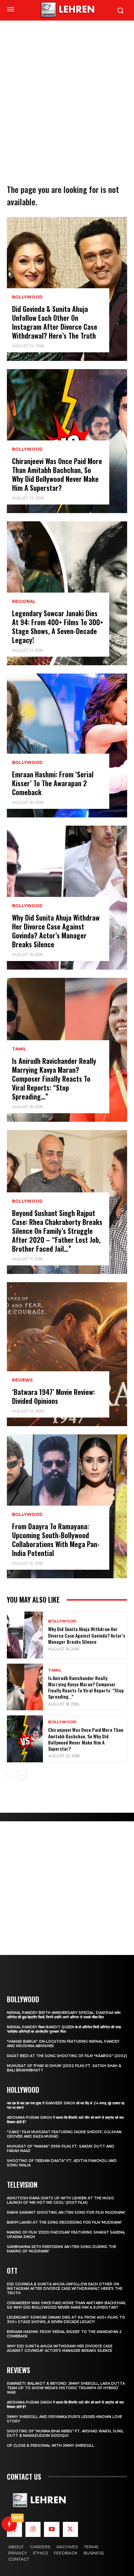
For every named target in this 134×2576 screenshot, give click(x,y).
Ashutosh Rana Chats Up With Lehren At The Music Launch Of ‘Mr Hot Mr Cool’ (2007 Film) (60, 2200)
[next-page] (22, 1775)
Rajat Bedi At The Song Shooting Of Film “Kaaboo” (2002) (67, 2056)
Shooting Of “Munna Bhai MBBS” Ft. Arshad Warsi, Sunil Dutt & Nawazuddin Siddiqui (65, 2433)
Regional (24, 602)
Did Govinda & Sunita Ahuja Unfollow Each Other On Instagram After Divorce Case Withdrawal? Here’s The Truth (55, 322)
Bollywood (27, 297)
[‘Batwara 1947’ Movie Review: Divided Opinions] (67, 1354)
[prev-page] (11, 1775)
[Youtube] (52, 2529)
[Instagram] (33, 2529)
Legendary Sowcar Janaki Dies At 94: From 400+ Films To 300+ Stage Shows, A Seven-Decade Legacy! (58, 627)
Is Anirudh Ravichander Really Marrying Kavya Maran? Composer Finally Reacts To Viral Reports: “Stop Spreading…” (54, 1079)
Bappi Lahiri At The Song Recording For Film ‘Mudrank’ (64, 2222)
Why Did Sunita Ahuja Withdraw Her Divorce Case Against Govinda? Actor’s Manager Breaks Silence (56, 931)
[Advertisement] (67, 91)
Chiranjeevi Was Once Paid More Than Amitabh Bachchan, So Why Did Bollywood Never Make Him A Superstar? (57, 474)
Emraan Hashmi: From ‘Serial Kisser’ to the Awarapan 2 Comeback (53, 783)
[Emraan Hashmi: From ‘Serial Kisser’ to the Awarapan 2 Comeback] (67, 745)
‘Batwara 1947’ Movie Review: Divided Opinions (53, 1396)
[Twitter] (70, 2529)
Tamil (19, 1049)
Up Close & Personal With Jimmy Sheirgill (51, 2446)
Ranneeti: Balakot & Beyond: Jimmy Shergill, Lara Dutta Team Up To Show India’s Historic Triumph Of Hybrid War (66, 2388)
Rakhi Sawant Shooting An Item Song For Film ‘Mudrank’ (66, 2213)
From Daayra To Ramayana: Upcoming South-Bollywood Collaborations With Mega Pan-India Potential (56, 1540)
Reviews (22, 1380)
